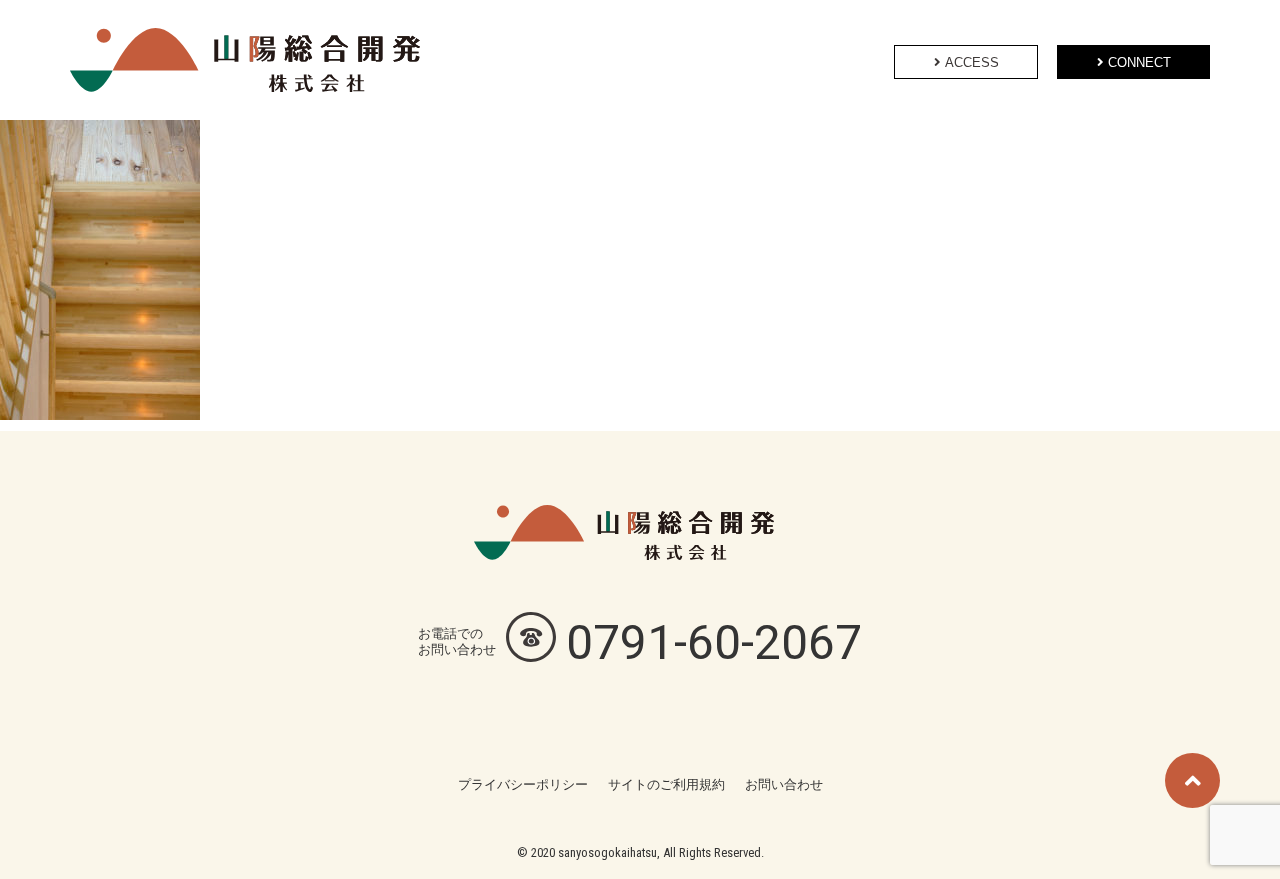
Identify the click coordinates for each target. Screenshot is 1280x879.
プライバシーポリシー (523, 785)
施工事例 (640, 60)
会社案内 (812, 60)
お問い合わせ (784, 785)
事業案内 (554, 60)
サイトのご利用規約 (666, 785)
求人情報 (726, 60)
